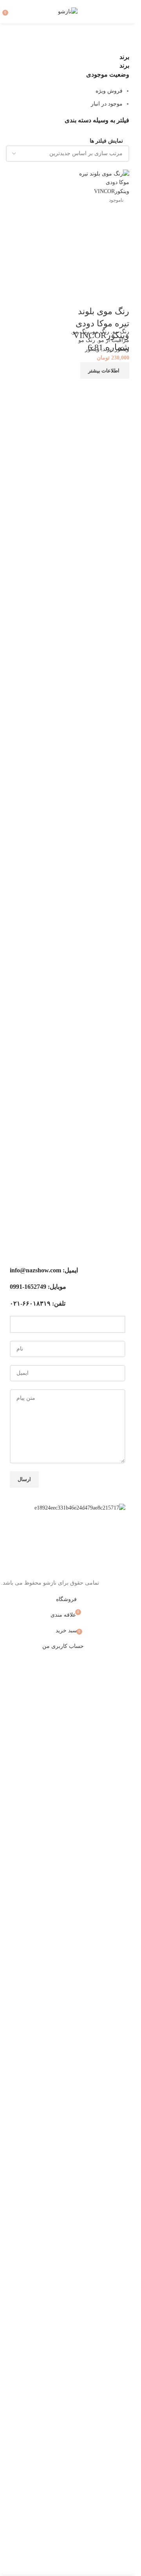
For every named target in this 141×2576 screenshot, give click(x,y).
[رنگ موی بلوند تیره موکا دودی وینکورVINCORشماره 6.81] (100, 182)
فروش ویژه (109, 91)
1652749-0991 (28, 1287)
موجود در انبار (107, 104)
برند (107, 349)
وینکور (92, 349)
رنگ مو (121, 332)
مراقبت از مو (114, 340)
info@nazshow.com (35, 1270)
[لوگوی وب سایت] (68, 11)
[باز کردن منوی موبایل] (126, 12)
